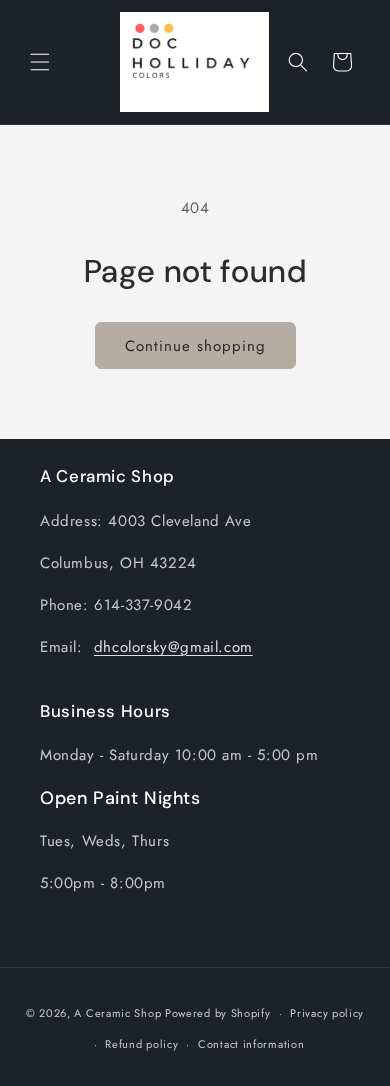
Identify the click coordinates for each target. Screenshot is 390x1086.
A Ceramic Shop (117, 1013)
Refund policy (141, 1044)
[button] (40, 62)
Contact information (251, 1044)
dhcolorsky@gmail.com (173, 647)
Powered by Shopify (218, 1013)
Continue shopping (195, 346)
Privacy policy (327, 1013)
